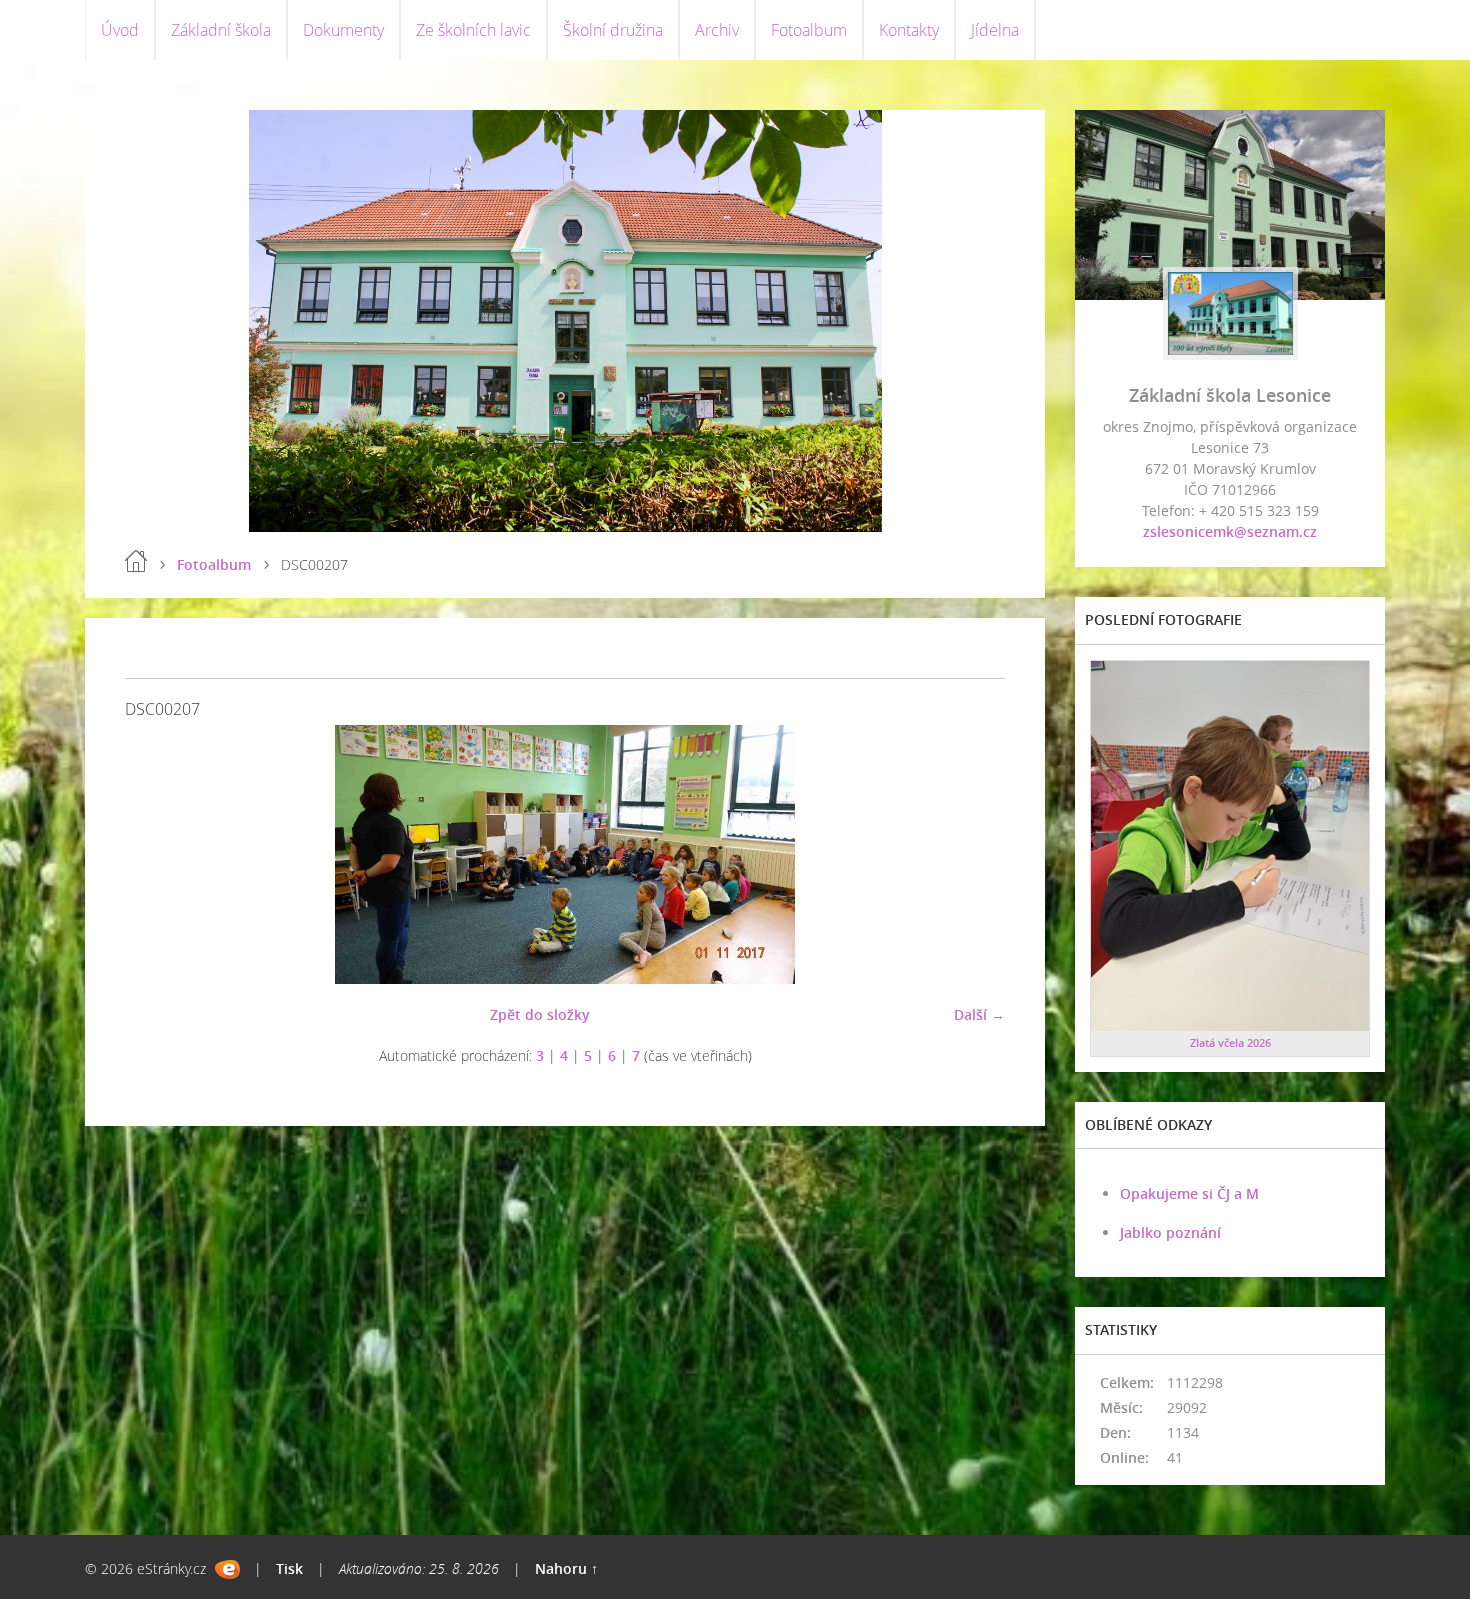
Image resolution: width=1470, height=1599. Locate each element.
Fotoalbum (809, 30)
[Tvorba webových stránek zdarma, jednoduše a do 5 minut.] (227, 1569)
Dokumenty (343, 30)
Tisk (289, 1568)
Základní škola (221, 30)
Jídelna (995, 30)
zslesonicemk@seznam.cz (1230, 531)
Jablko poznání (1170, 1232)
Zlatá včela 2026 (1230, 1042)
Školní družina (613, 30)
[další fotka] (972, 854)
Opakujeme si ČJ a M (1189, 1193)
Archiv (717, 30)
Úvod (120, 30)
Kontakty (909, 30)
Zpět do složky (540, 1014)
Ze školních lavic (473, 30)
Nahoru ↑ (566, 1568)
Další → (979, 1014)
